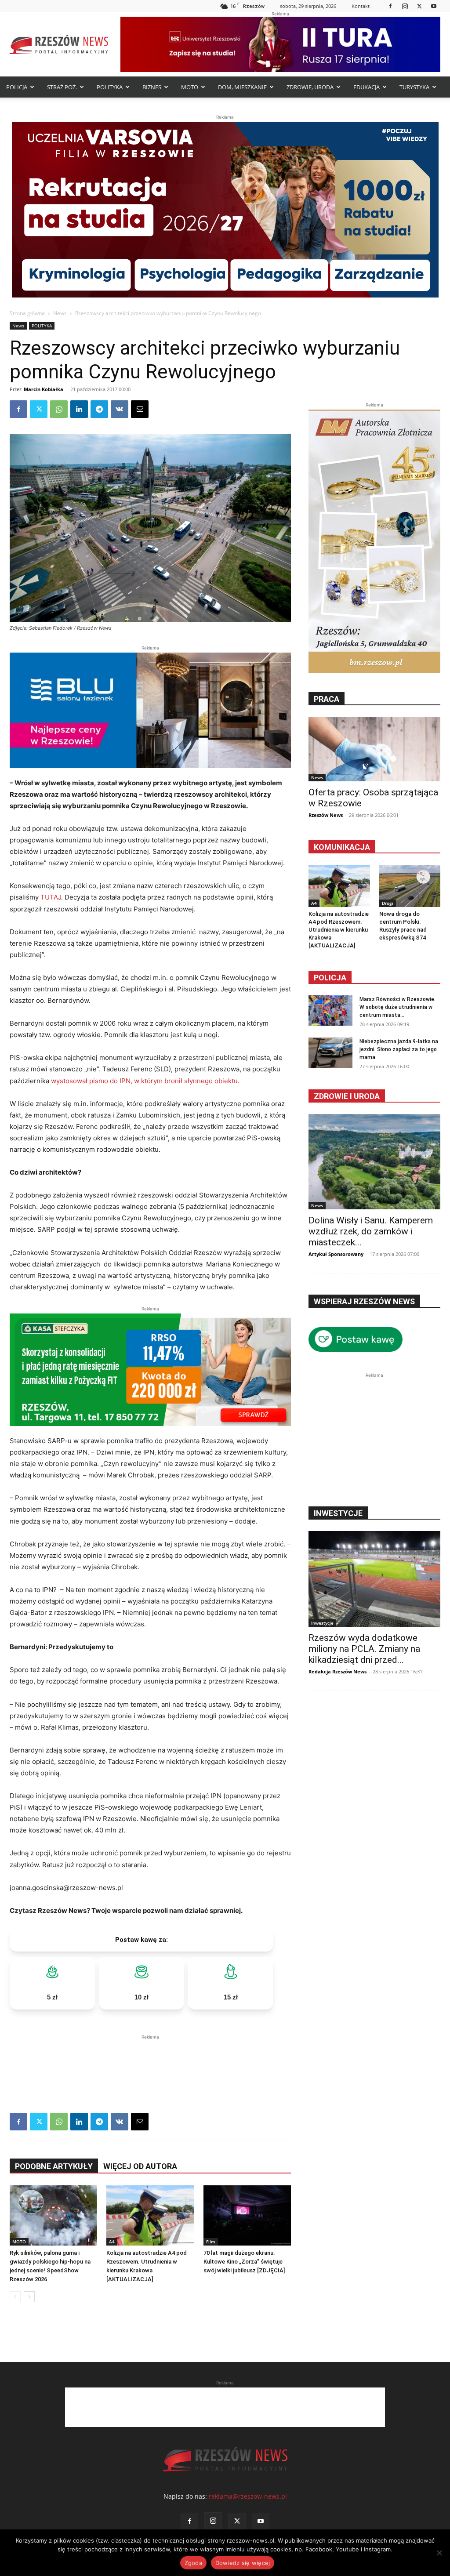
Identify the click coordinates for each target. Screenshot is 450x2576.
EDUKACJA (367, 87)
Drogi (388, 903)
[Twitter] (419, 6)
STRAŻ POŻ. (62, 87)
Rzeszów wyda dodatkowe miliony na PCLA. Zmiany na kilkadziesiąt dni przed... (364, 1649)
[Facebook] (390, 6)
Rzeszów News (326, 815)
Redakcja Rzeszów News (337, 1671)
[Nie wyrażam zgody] (439, 2553)
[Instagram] (405, 6)
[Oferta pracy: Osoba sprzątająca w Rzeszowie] (374, 749)
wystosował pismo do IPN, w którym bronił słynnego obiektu (144, 1081)
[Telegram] (99, 409)
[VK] (120, 409)
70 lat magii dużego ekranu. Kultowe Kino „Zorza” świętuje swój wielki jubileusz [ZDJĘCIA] (244, 2262)
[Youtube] (434, 6)
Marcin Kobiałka (44, 389)
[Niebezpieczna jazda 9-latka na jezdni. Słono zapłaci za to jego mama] (330, 1053)
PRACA (327, 699)
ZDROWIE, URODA (310, 87)
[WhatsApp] (59, 409)
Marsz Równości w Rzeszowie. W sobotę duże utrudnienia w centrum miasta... (397, 1007)
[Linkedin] (79, 409)
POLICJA (17, 87)
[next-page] (29, 2297)
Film (211, 2242)
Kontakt (361, 6)
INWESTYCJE (338, 1513)
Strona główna (27, 313)
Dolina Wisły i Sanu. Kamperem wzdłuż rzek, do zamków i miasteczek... (371, 1231)
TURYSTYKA (414, 87)
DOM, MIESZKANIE (242, 87)
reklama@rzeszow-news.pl (248, 2496)
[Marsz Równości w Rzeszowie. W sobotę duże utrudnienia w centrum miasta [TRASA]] (330, 1010)
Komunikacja (342, 847)
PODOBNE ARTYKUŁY (54, 2166)
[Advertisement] (150, 2055)
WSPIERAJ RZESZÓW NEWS (364, 1301)
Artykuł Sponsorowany (336, 1254)
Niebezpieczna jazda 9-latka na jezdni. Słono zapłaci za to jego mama (399, 1049)
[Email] (140, 409)
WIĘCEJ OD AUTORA (140, 2166)
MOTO (190, 87)
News (60, 313)
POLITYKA (110, 87)
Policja (330, 978)
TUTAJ (51, 897)
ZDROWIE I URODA (347, 1096)
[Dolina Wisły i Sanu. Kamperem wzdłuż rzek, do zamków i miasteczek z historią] (374, 1162)
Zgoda (193, 2563)
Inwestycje (322, 1623)
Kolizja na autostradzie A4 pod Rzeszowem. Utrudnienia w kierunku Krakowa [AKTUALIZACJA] (339, 930)
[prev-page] (15, 2297)
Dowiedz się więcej (243, 2563)
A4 (112, 2242)
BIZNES (152, 87)
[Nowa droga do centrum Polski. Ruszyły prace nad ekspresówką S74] (410, 886)
